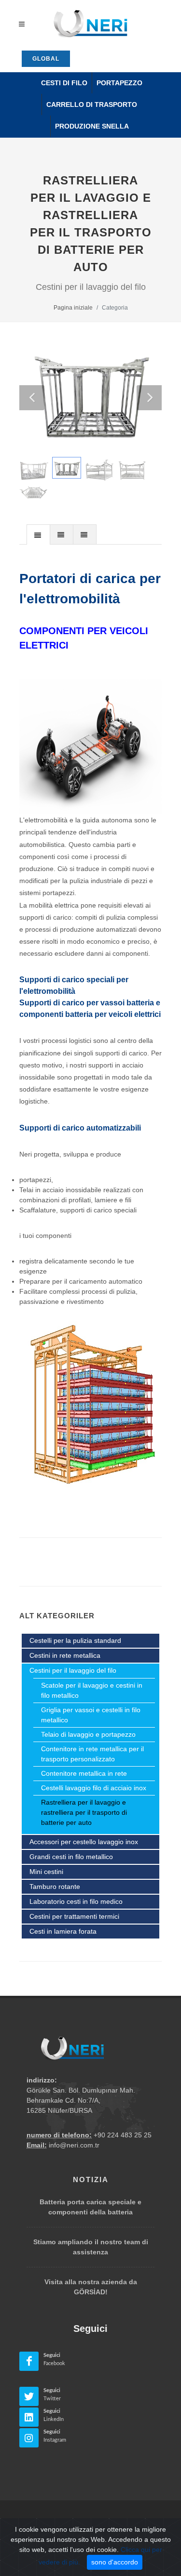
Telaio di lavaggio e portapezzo (88, 1734)
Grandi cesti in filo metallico (71, 1857)
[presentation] (38, 535)
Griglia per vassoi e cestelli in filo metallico (91, 1715)
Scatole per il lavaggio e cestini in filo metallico (92, 1690)
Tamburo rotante (55, 1886)
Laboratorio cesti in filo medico (76, 1901)
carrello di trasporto (92, 104)
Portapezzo (119, 83)
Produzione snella (92, 126)
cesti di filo (64, 83)
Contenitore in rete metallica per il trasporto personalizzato (92, 1754)
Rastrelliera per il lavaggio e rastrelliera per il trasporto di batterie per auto (84, 1812)
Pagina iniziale (73, 308)
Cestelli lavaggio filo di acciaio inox (94, 1788)
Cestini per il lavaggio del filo (73, 1670)
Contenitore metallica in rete (84, 1773)
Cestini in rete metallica (65, 1655)
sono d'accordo (115, 2562)
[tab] (38, 534)
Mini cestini (46, 1872)
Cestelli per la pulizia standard (75, 1640)
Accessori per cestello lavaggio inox (84, 1842)
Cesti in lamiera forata (63, 1931)
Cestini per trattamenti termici (74, 1916)
